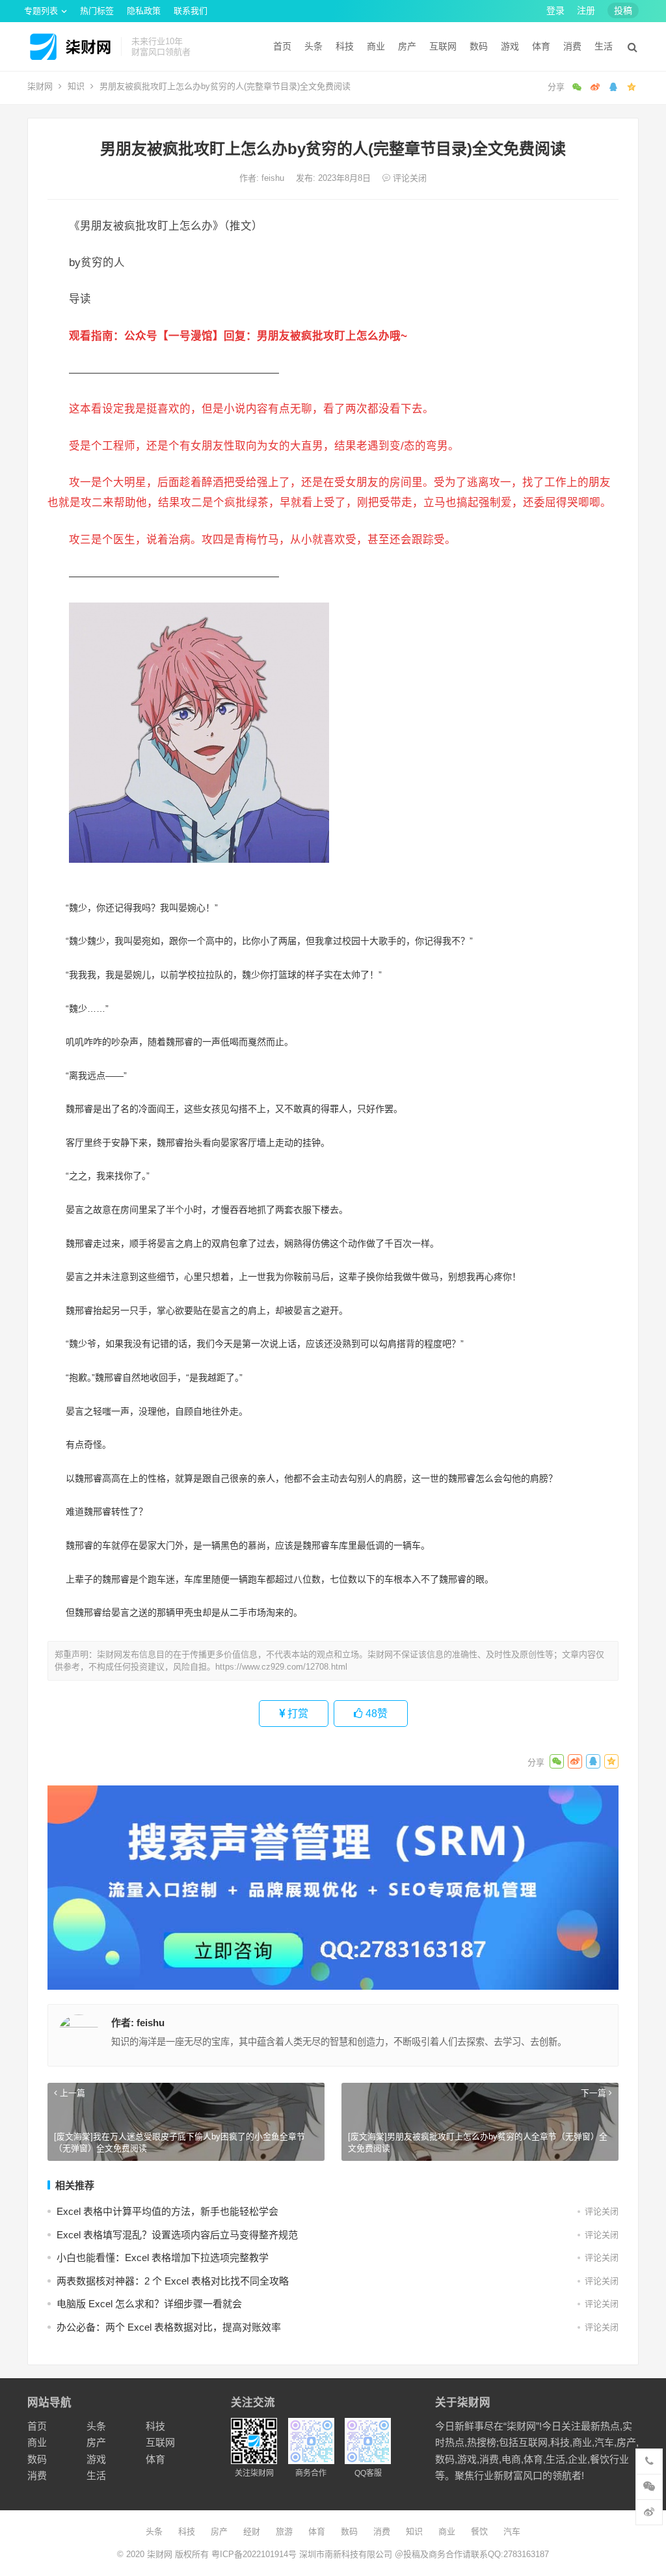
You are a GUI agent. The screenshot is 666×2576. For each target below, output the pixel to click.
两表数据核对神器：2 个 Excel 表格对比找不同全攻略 (173, 2281)
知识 (76, 86)
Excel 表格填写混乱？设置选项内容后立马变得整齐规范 (177, 2235)
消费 (572, 46)
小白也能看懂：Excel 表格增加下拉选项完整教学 (163, 2257)
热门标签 (97, 11)
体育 (541, 46)
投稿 (623, 10)
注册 (586, 10)
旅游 (284, 2531)
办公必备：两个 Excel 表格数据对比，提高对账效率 (169, 2327)
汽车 (512, 2531)
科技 (345, 46)
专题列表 (41, 11)
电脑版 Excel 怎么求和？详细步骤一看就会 (149, 2304)
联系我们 (191, 11)
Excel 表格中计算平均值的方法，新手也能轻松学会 (167, 2211)
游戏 (510, 46)
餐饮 (479, 2531)
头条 (313, 46)
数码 (479, 46)
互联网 (443, 46)
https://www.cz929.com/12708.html (281, 1667)
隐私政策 (144, 11)
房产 (407, 46)
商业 (376, 46)
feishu (274, 178)
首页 (282, 46)
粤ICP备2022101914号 (254, 2554)
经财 (252, 2531)
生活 (604, 46)
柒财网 (40, 86)
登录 (555, 10)
